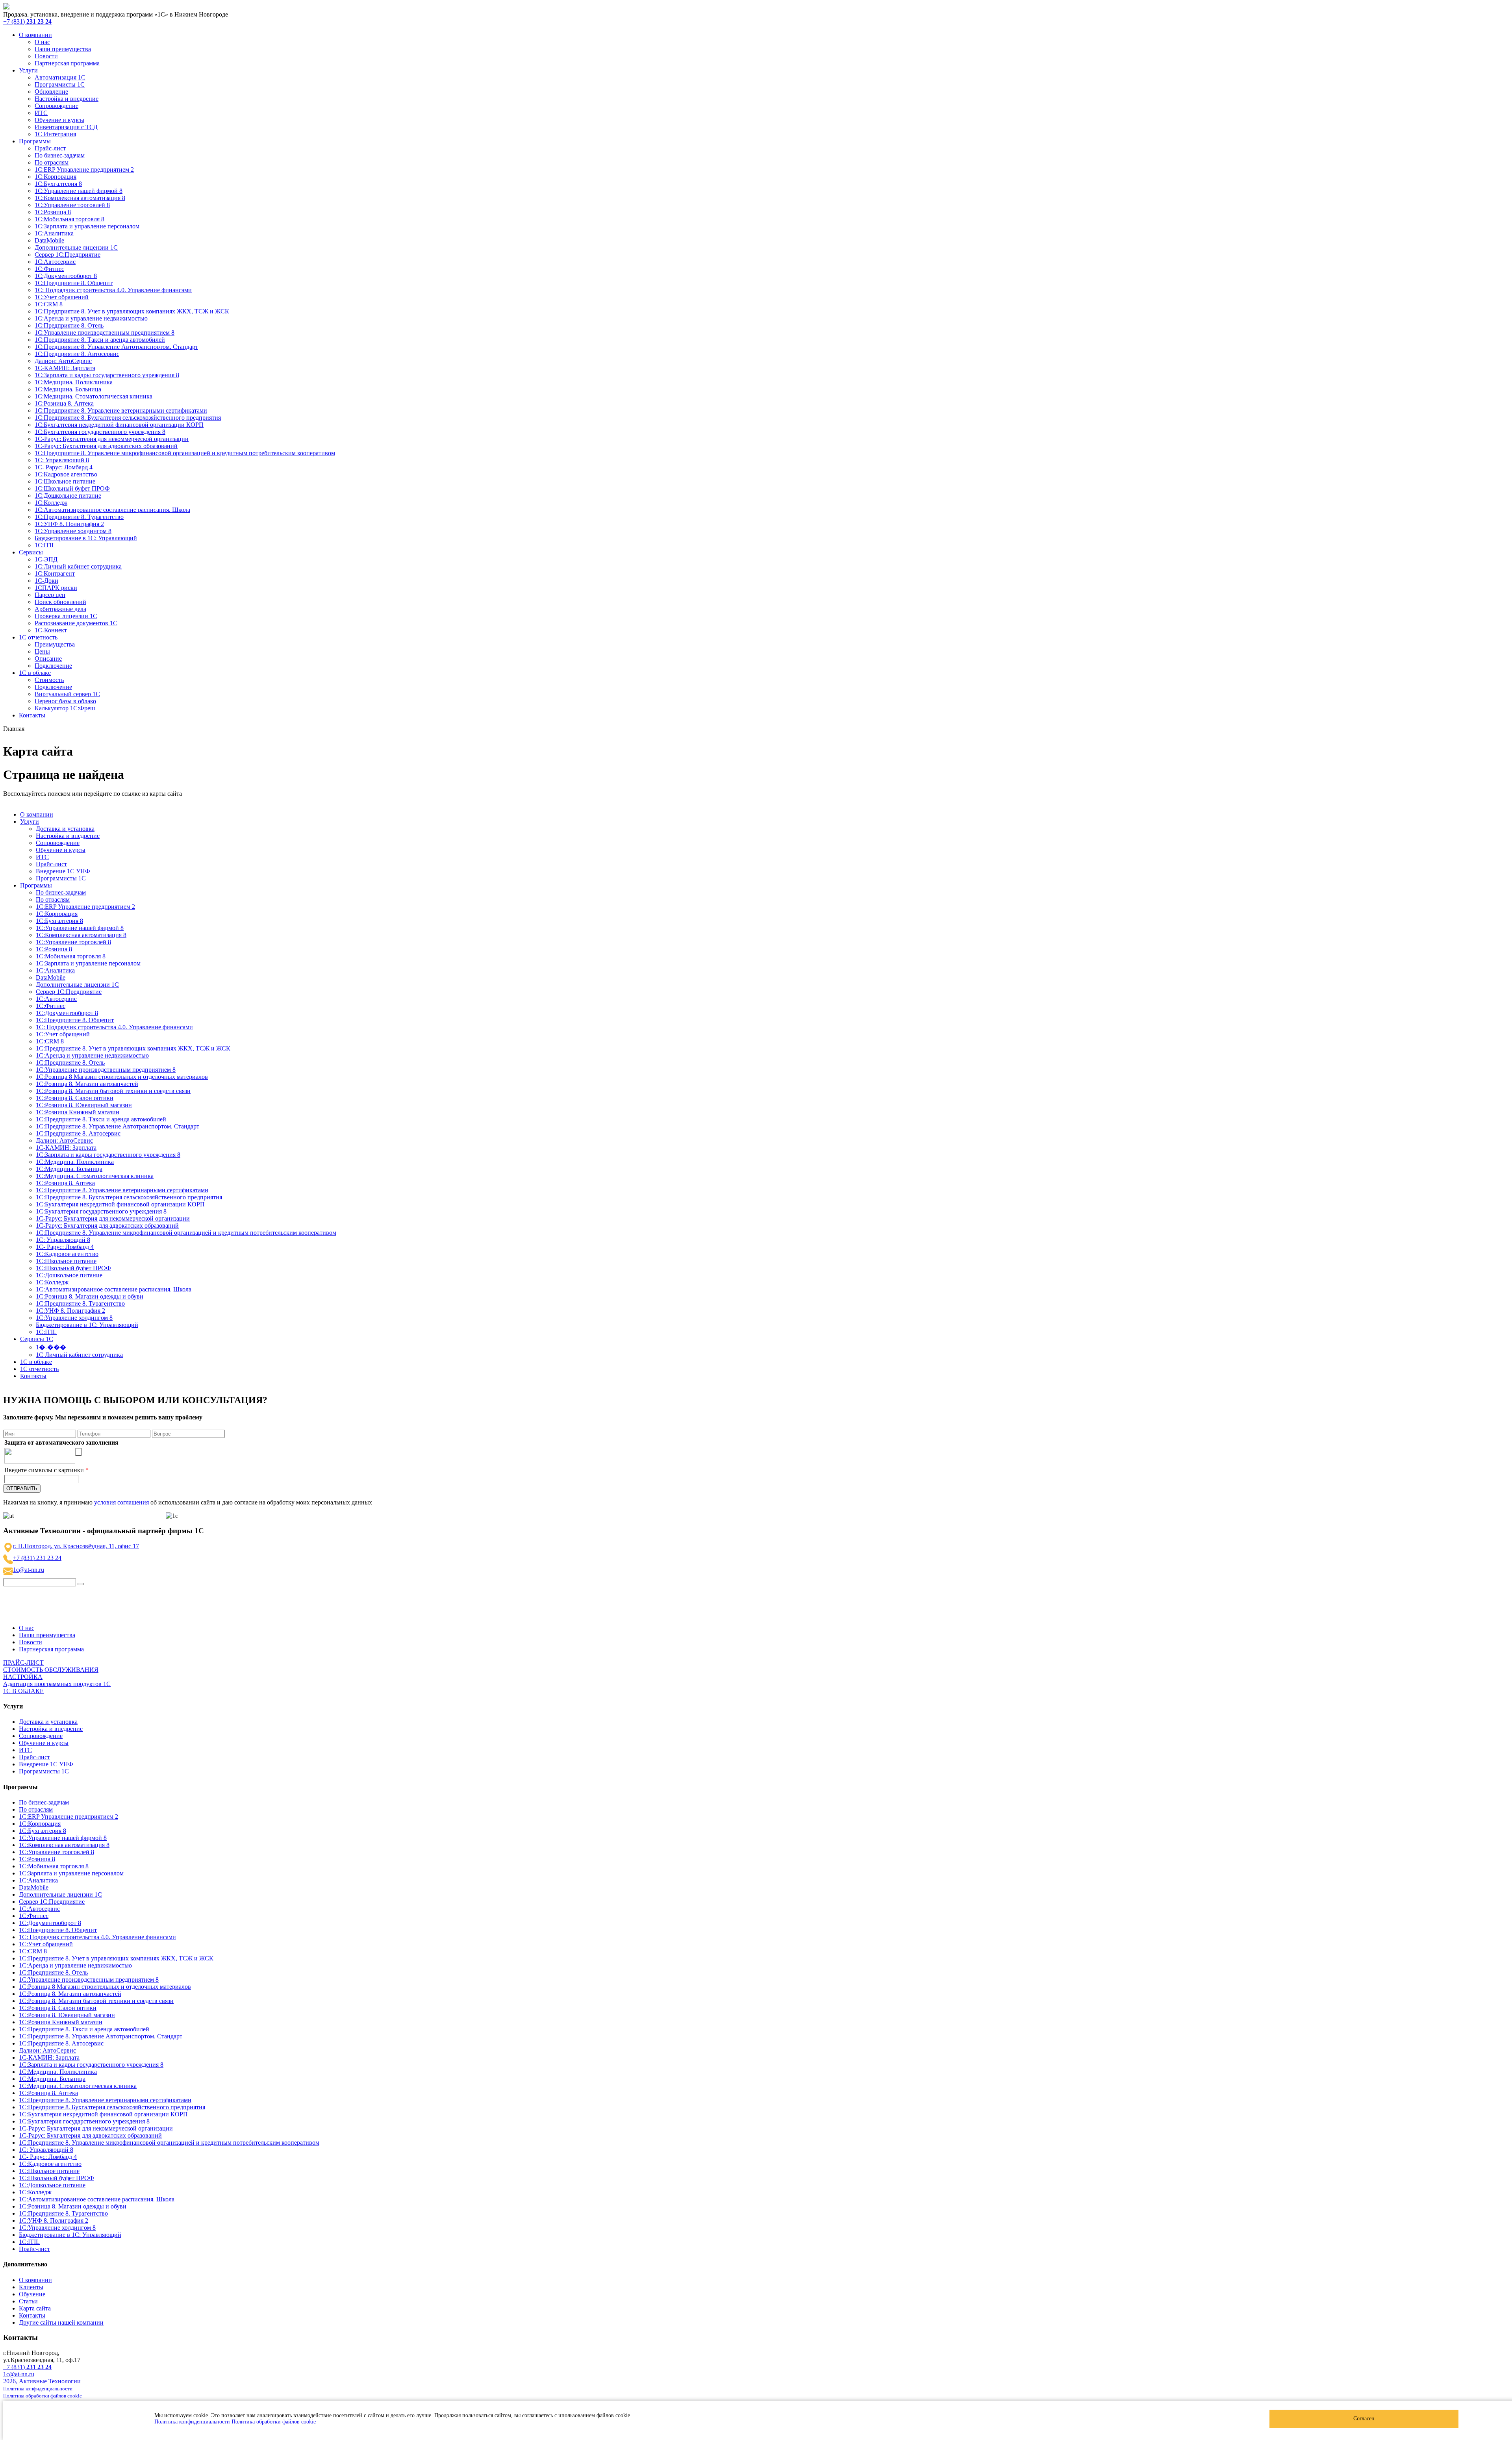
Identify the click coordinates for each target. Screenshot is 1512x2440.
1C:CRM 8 (49, 304)
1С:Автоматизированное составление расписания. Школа (112, 510)
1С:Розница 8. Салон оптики (75, 1098)
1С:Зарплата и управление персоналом (87, 226)
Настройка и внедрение (67, 99)
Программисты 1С (60, 84)
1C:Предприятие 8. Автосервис (77, 354)
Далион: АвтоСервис (63, 361)
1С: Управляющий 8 (62, 460)
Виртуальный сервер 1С (67, 694)
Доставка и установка (65, 829)
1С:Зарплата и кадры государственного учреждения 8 (107, 375)
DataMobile (49, 240)
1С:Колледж (51, 503)
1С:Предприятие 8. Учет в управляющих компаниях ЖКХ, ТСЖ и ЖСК (132, 311)
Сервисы (31, 552)
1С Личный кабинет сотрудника (79, 1355)
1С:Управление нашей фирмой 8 (79, 191)
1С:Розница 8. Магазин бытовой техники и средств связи (113, 1091)
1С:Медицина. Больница (68, 389)
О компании (35, 35)
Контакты (32, 715)
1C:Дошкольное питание (68, 496)
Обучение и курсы (59, 120)
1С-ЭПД (46, 559)
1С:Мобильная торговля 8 (69, 219)
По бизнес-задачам (60, 155)
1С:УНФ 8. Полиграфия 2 (69, 524)
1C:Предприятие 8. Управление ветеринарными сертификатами (121, 410)
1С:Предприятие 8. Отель (69, 325)
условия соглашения (121, 1502)
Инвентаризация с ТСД (66, 127)
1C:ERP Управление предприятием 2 (84, 170)
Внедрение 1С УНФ (63, 871)
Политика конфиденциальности (192, 2422)
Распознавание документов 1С (76, 623)
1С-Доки (46, 581)
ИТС (41, 113)
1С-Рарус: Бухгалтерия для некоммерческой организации (112, 439)
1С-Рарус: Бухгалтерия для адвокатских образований (106, 446)
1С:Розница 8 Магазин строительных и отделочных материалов (122, 1077)
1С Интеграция (55, 134)
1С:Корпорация (56, 177)
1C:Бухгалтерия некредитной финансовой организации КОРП (119, 425)
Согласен (1364, 2419)
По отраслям (52, 162)
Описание (48, 659)
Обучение (32, 2294)
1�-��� (51, 1347)
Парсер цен (50, 595)
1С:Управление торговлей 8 (72, 205)
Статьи (28, 2301)
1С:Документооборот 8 (66, 276)
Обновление (51, 92)
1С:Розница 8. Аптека (64, 403)
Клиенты (31, 2287)
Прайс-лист (50, 148)
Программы (35, 141)
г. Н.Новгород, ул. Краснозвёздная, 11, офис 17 (76, 1546)
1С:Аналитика (54, 233)
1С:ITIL (45, 545)
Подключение (53, 666)
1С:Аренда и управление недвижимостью (91, 318)
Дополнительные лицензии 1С (76, 247)
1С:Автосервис (55, 262)
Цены (42, 651)
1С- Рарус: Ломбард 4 (64, 467)
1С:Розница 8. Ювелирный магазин (84, 1105)
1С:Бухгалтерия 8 (58, 184)
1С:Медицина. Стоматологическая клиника (94, 396)
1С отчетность (39, 1369)
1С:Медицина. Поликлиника (74, 382)
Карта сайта (35, 2308)
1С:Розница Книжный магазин (78, 1112)
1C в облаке (36, 1362)
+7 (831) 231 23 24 (37, 1558)
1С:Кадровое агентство (66, 474)
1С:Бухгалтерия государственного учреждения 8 (100, 432)
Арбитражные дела (60, 609)
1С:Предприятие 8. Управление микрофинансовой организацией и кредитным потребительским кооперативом (185, 453)
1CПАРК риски (56, 588)
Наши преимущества (63, 49)
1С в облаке (35, 673)
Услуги (28, 70)
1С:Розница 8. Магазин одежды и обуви (90, 1296)
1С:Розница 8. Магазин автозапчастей (87, 1084)
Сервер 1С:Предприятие (68, 255)
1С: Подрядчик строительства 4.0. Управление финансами (113, 290)
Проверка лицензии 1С (66, 616)
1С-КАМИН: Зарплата (65, 368)
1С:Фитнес (49, 269)
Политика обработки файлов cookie (274, 2422)
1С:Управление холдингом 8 (73, 531)
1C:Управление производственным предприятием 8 (105, 333)
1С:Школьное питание (65, 481)
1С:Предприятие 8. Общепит (74, 283)
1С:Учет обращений (62, 297)
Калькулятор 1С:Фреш (65, 708)
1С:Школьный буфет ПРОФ (72, 488)
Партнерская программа (67, 63)
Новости (46, 56)
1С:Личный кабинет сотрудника (78, 566)
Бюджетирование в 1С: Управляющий (86, 538)
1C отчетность (38, 637)
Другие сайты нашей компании (61, 2322)
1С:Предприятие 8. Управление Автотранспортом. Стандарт (116, 347)
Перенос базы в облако (65, 701)
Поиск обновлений (60, 602)
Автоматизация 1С (60, 77)
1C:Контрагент (55, 573)
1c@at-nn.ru (29, 1570)
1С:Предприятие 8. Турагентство (79, 517)
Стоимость (49, 680)
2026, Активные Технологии (42, 2381)
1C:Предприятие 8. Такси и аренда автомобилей (100, 340)
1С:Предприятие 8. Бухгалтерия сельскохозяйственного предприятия (128, 418)
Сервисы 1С (37, 1339)
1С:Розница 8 (53, 212)
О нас (42, 42)
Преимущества (55, 644)
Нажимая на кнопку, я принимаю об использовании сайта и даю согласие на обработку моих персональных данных (188, 1502)
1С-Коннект (51, 630)
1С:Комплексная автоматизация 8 (80, 198)
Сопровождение (57, 106)
